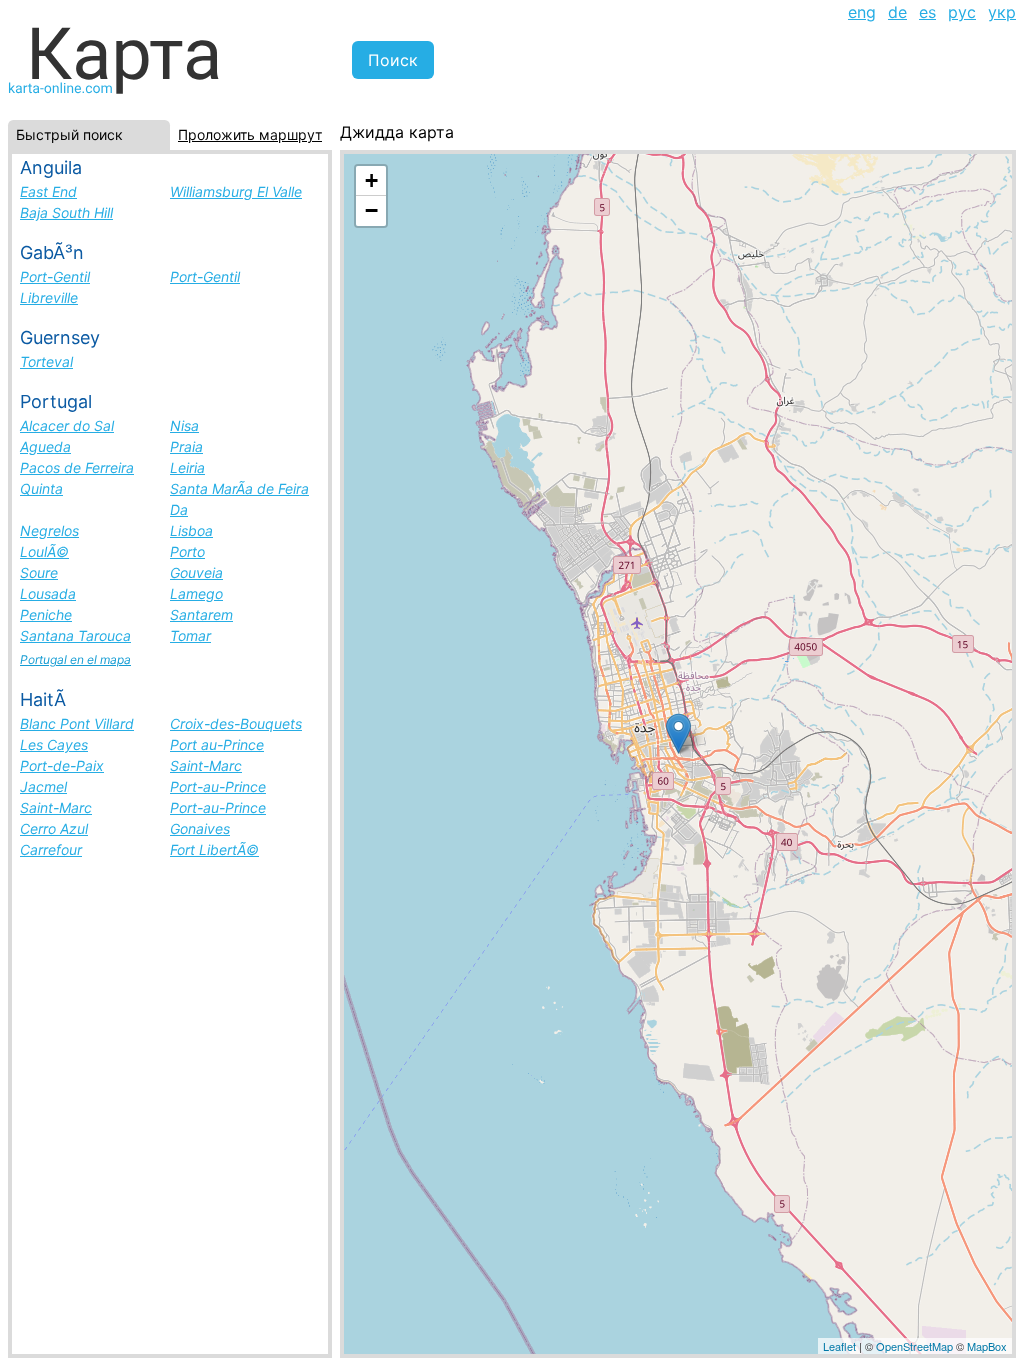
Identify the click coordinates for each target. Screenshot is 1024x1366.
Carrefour (51, 849)
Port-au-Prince (218, 786)
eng (862, 12)
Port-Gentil (55, 276)
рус (962, 12)
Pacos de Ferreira (77, 467)
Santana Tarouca (75, 635)
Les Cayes (54, 744)
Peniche (46, 614)
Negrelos (49, 530)
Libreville (49, 297)
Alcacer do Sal (67, 425)
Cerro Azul (54, 828)
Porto (187, 551)
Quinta (41, 488)
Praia (186, 446)
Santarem (201, 614)
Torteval (46, 361)
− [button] (371, 210)
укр (1002, 12)
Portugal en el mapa (75, 659)
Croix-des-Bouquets (236, 723)
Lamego (196, 593)
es (927, 12)
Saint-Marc (206, 765)
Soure (39, 572)
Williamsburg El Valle (236, 191)
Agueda (45, 446)
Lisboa (191, 530)
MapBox (987, 1346)
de (897, 12)
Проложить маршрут (250, 134)
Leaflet (839, 1346)
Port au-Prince (217, 744)
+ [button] (371, 180)
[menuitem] (862, 12)
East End (48, 191)
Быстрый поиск (69, 134)
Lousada (48, 593)
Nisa (184, 425)
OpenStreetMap (914, 1346)
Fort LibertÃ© (214, 849)
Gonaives (200, 828)
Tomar (190, 635)
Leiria (187, 467)
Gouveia (196, 572)
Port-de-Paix (62, 765)
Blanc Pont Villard (77, 723)
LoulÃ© (44, 551)
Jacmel (43, 786)
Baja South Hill (66, 212)
